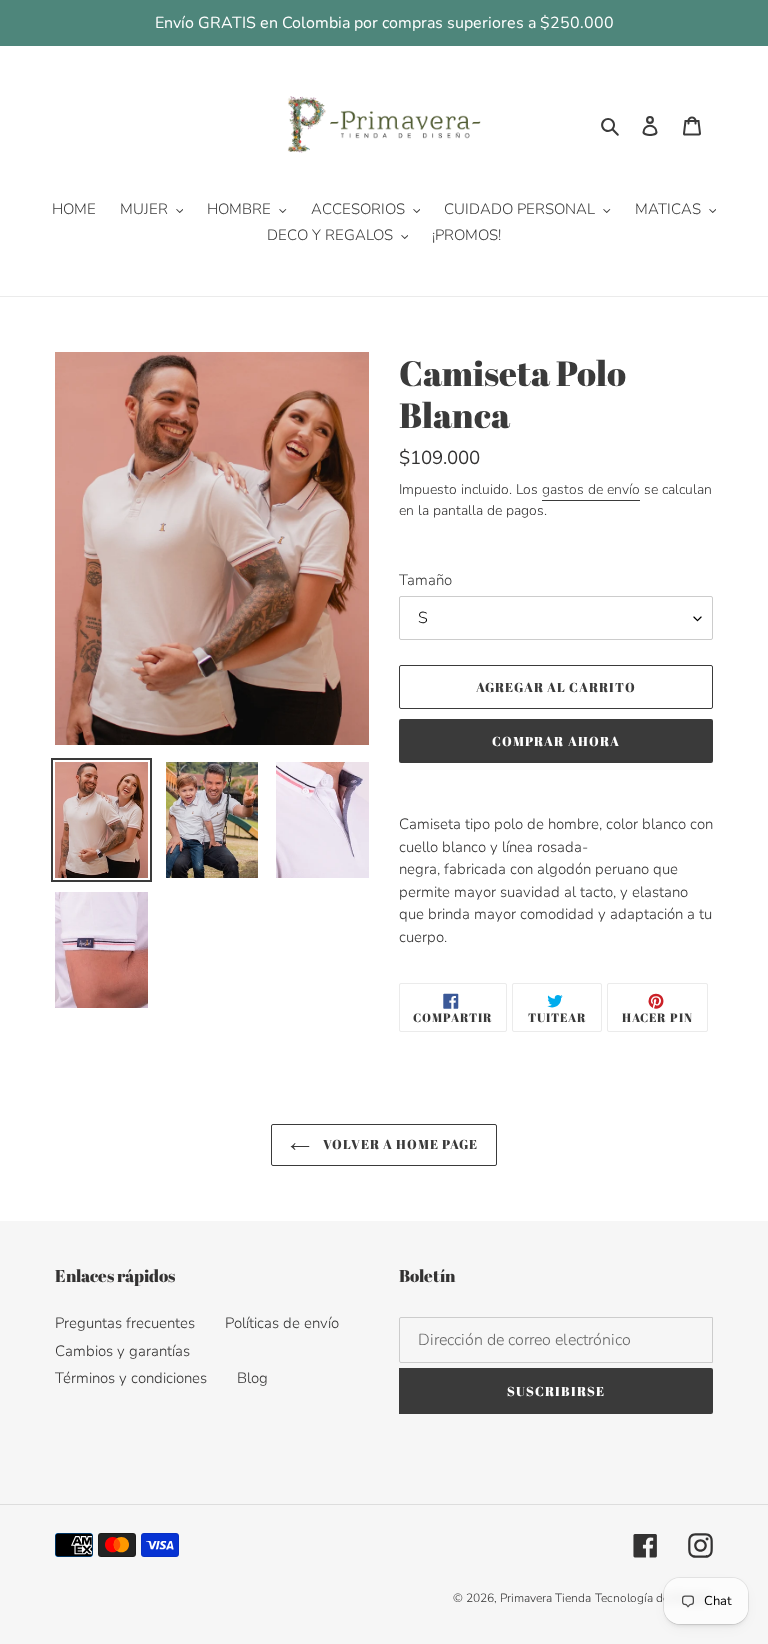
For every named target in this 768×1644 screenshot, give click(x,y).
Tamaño (425, 580)
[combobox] (556, 880)
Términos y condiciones (131, 1378)
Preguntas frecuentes (125, 1323)
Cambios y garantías (122, 1351)
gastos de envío (591, 489)
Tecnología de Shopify (654, 1598)
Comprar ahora (556, 741)
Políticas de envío (282, 1323)
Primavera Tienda (545, 1598)
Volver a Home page (399, 1144)
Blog (252, 1378)
